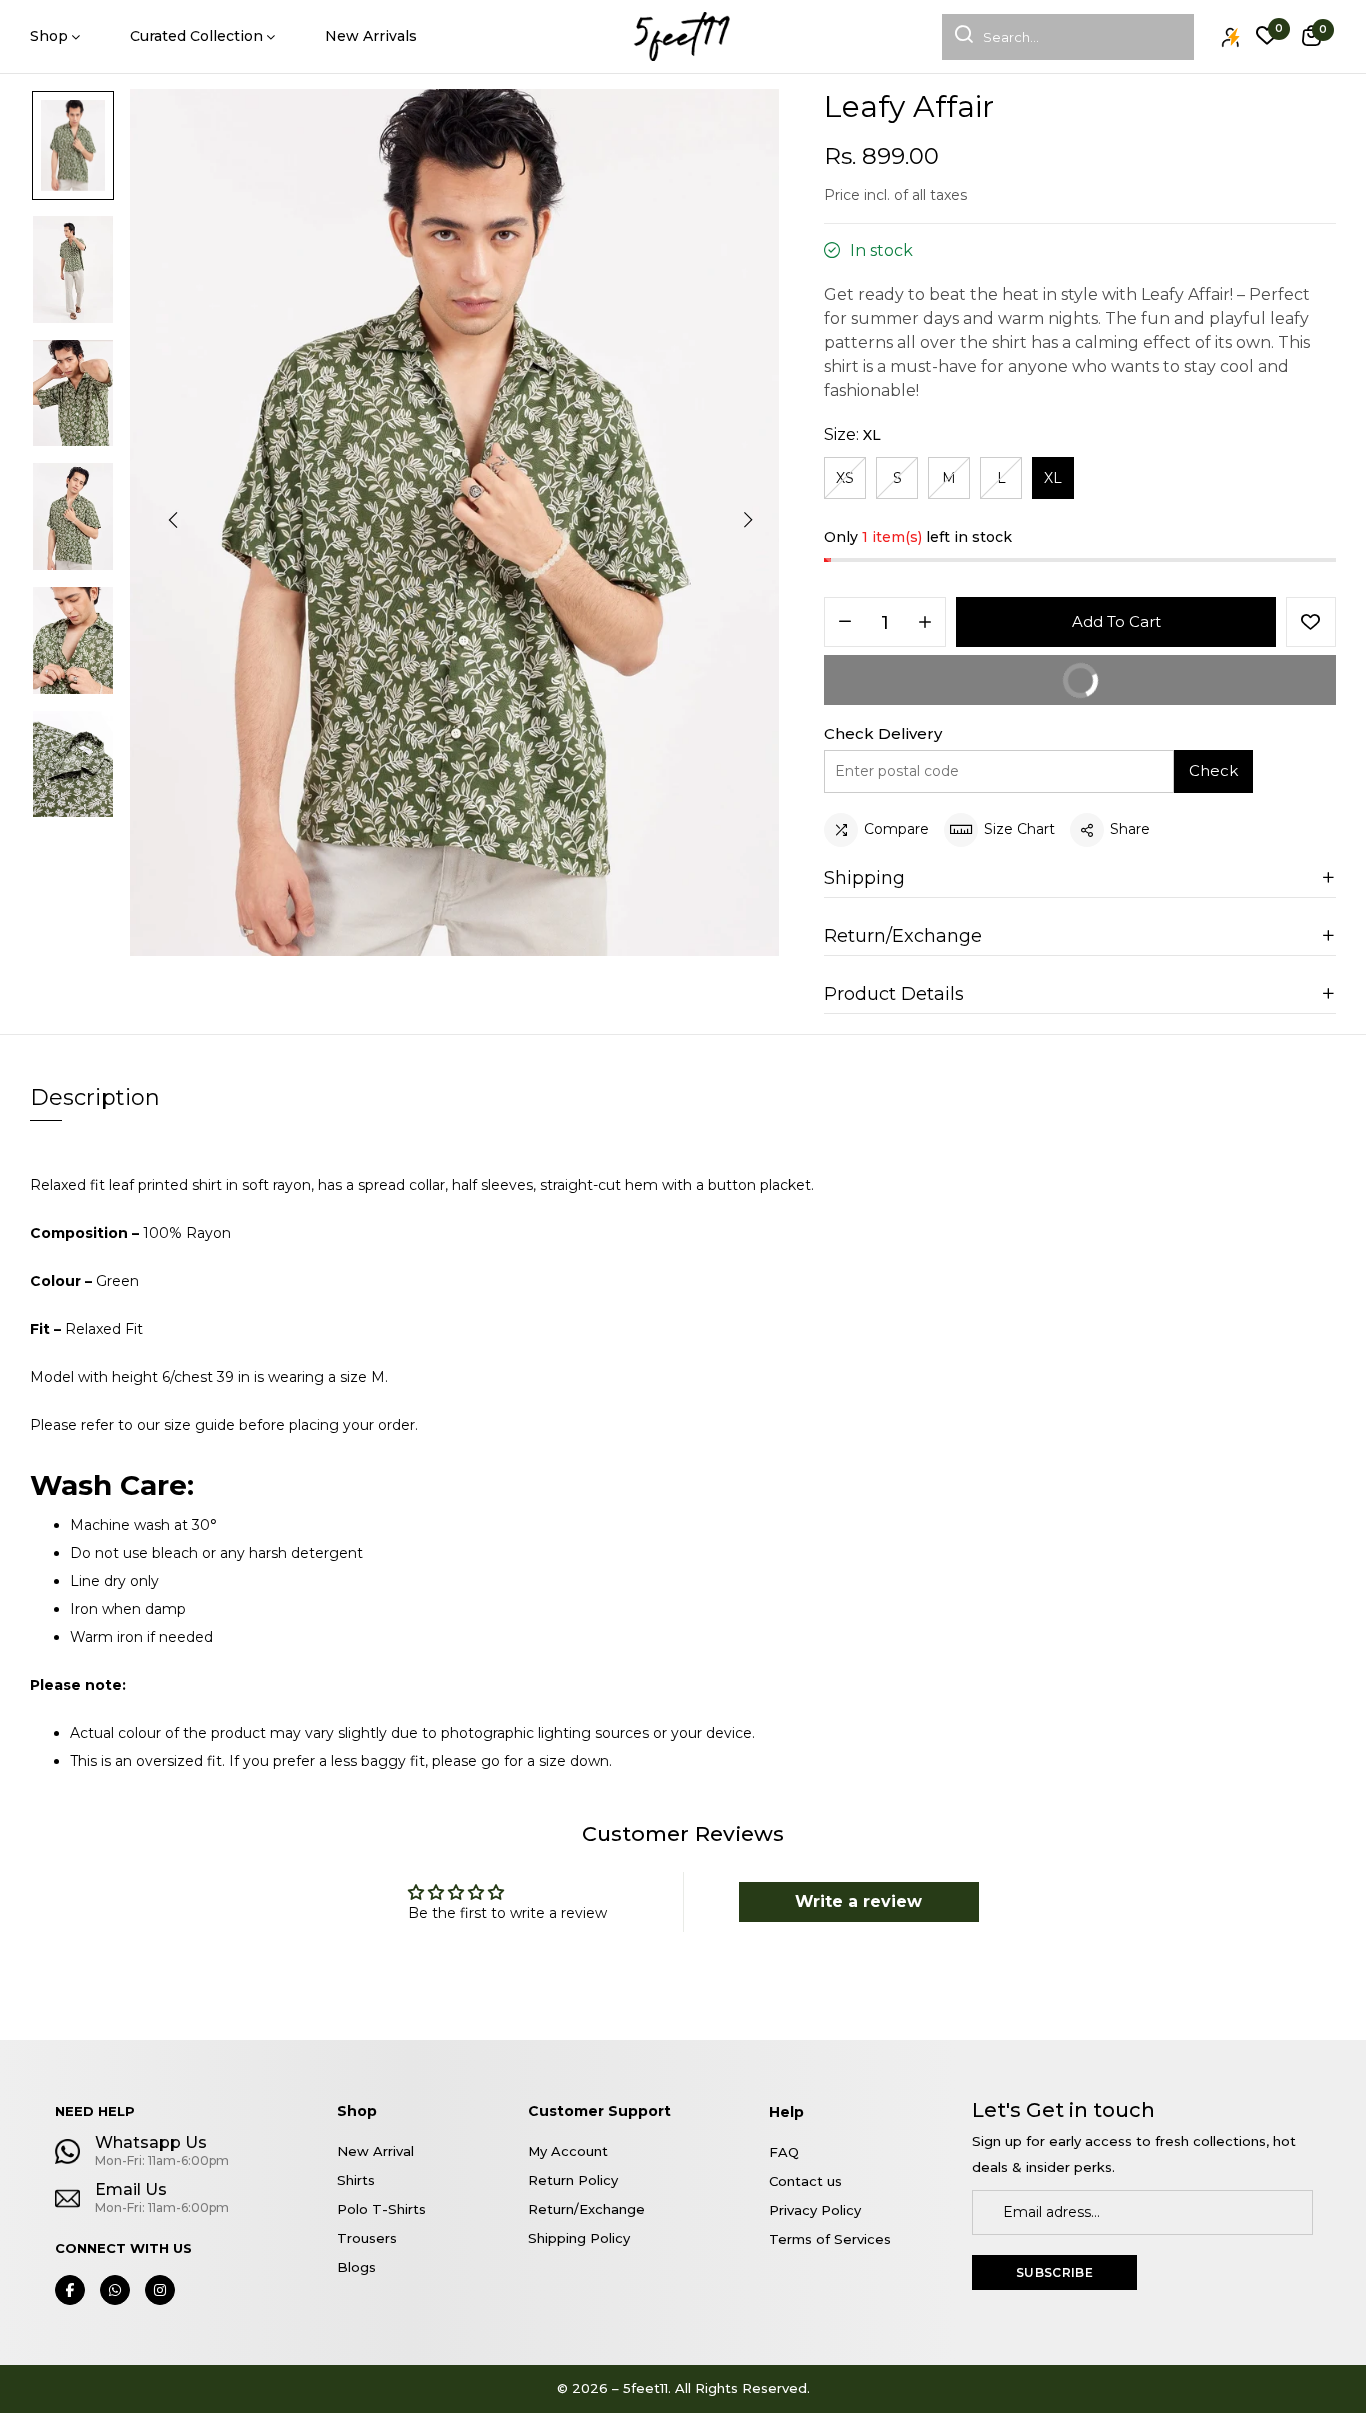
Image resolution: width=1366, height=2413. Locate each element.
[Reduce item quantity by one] (845, 623)
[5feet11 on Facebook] (70, 2290)
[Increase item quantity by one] (925, 623)
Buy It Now (1187, 688)
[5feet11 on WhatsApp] (115, 2290)
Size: (852, 434)
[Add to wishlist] (1311, 622)
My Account (568, 2151)
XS (845, 478)
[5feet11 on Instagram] (160, 2290)
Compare (896, 829)
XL (1053, 478)
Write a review (858, 1901)
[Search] (957, 37)
